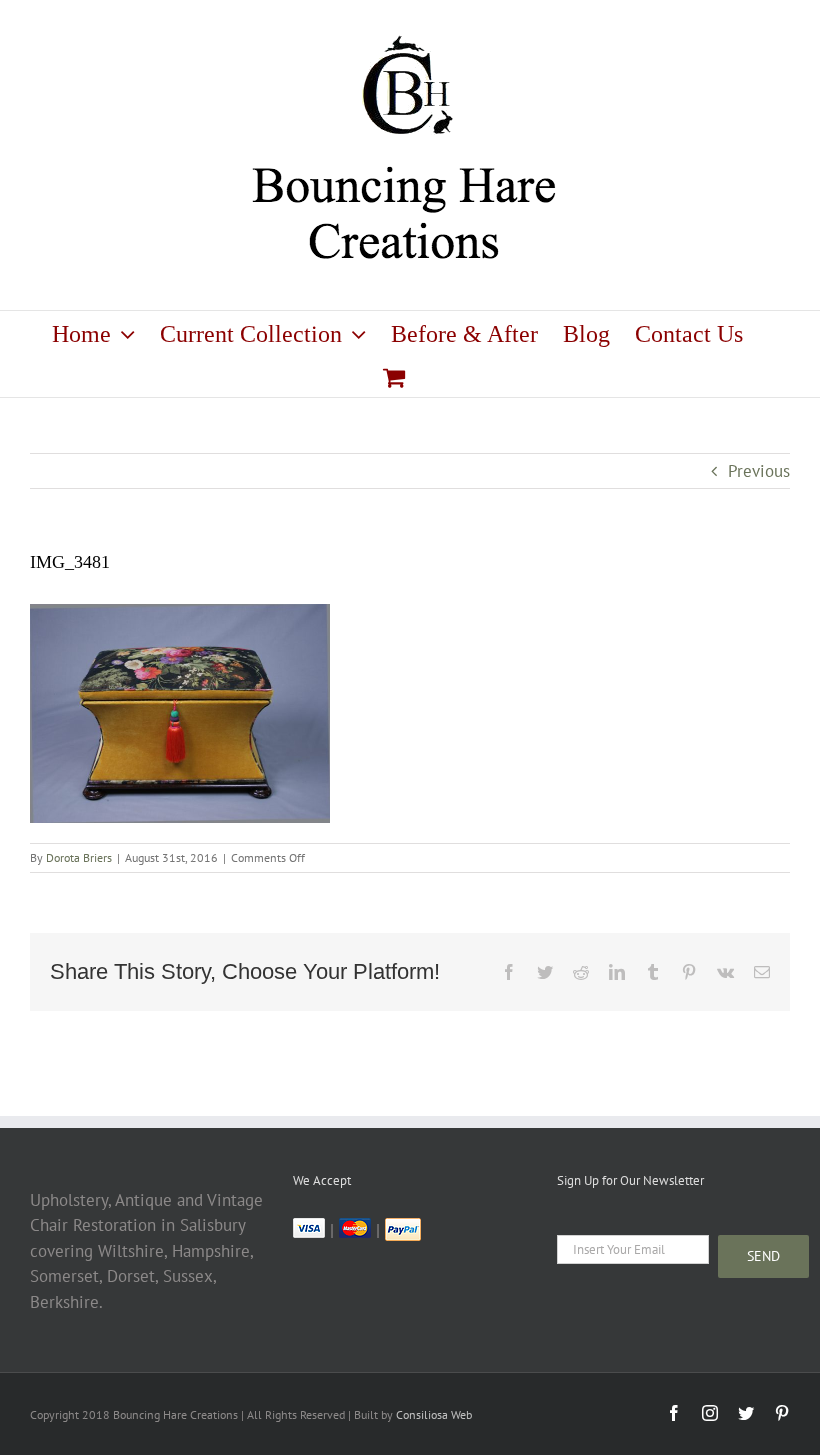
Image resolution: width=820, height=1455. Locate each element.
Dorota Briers (79, 857)
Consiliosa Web (434, 1414)
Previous (759, 471)
